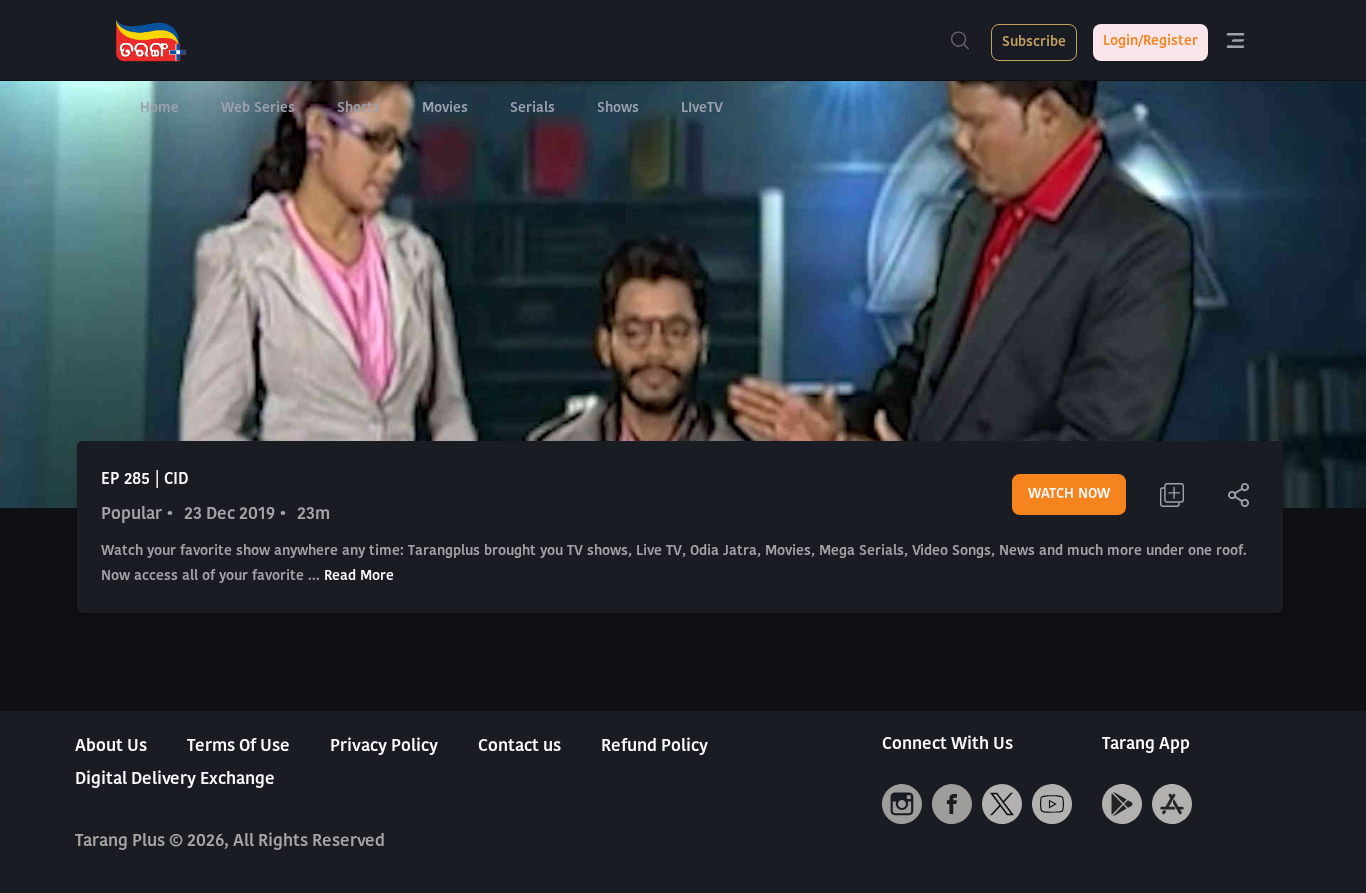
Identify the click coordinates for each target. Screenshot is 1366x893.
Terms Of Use (238, 746)
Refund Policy (654, 746)
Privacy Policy (384, 746)
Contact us (519, 746)
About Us (111, 746)
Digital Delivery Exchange (175, 779)
